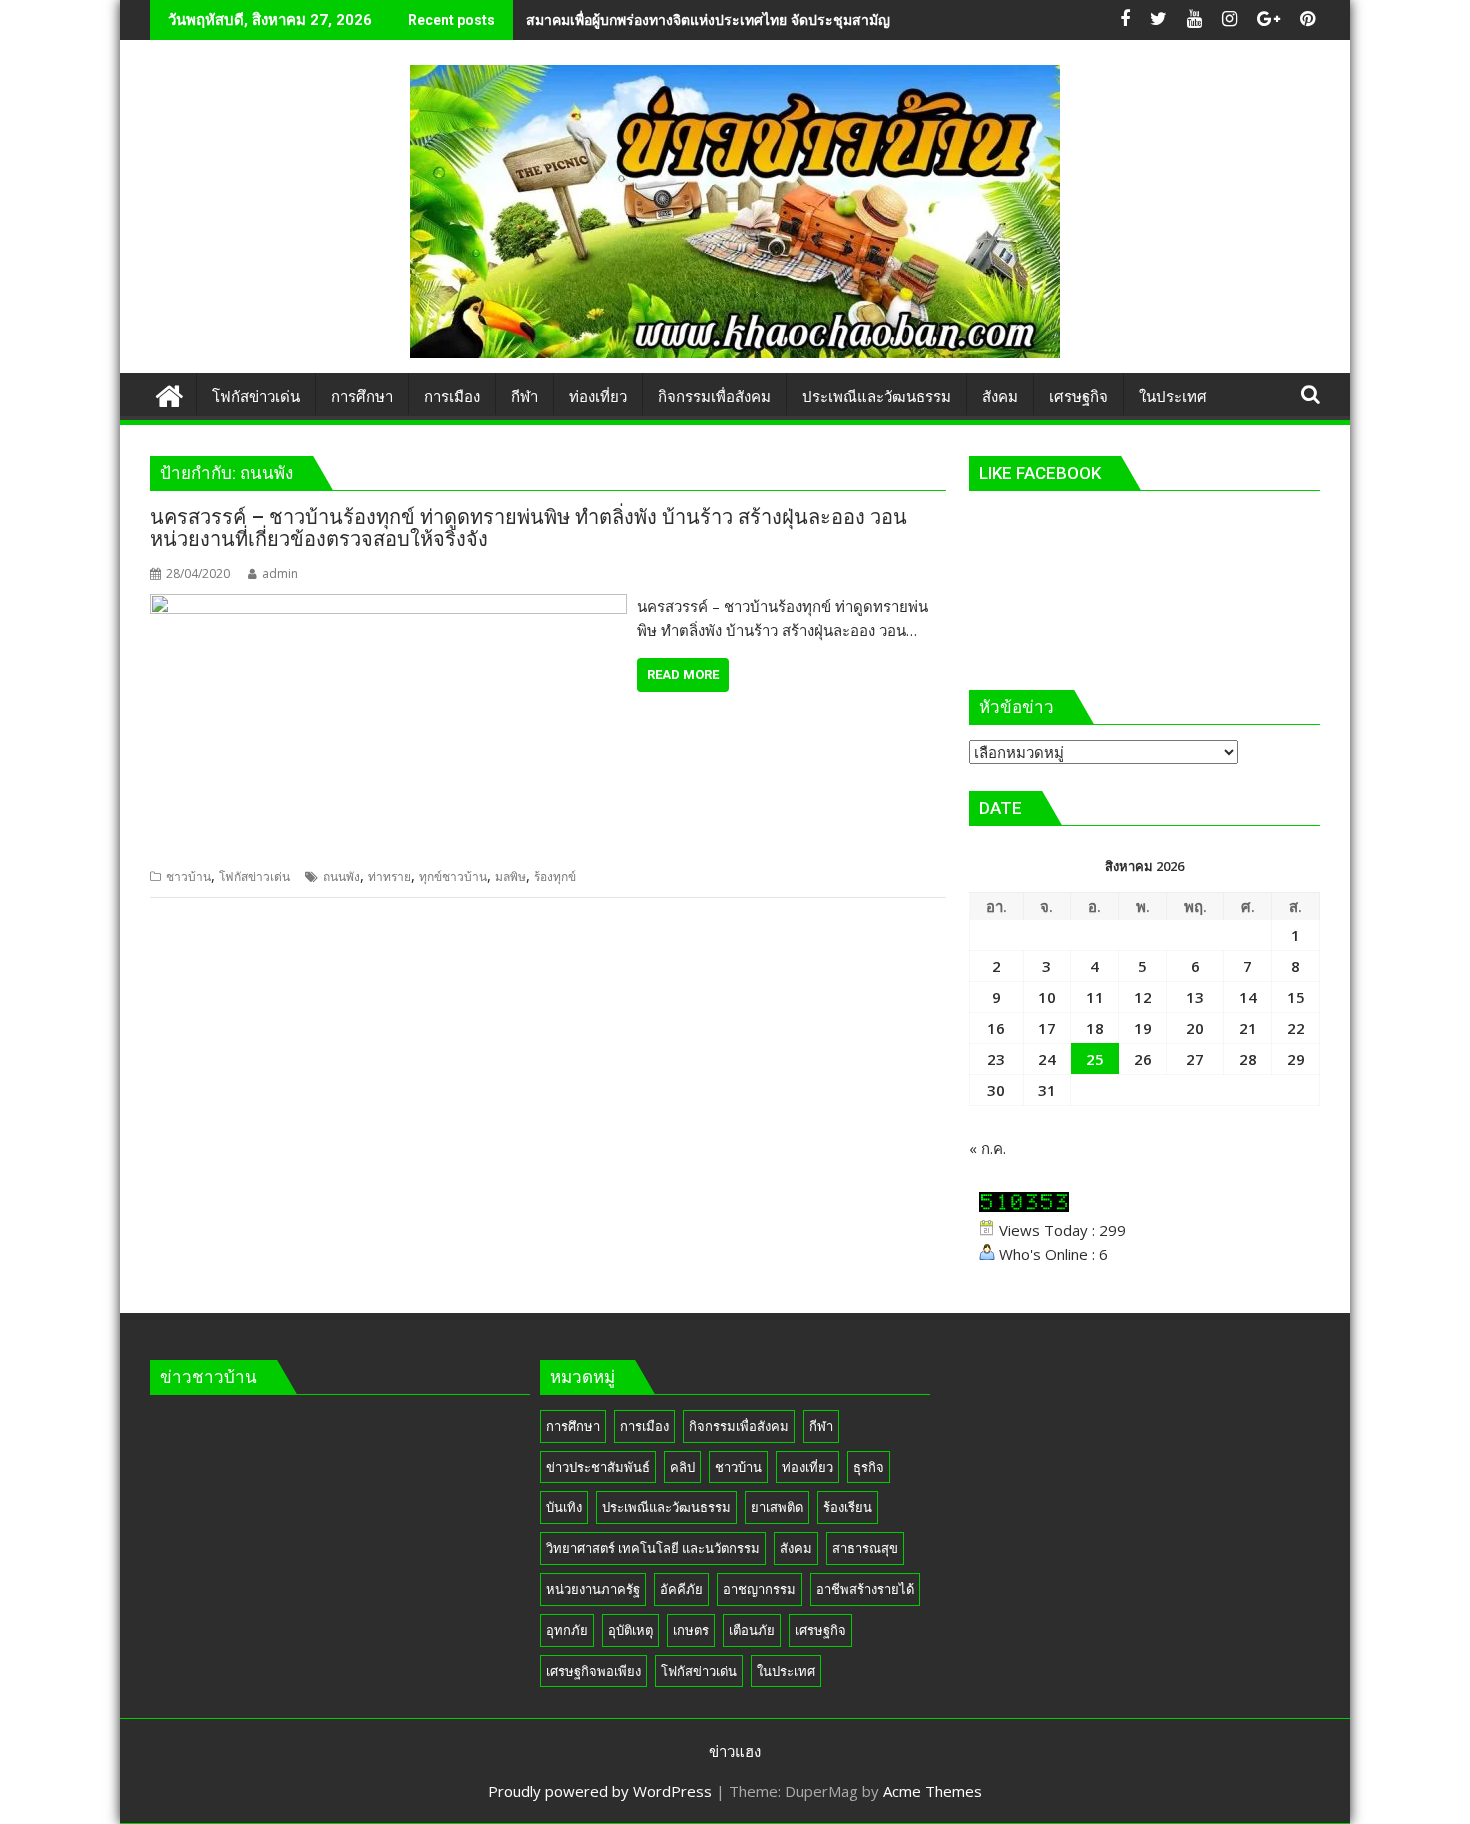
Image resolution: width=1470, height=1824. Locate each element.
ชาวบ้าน (188, 876)
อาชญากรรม (759, 1589)
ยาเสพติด (777, 1507)
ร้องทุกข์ (555, 876)
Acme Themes (932, 1791)
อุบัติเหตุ (630, 1630)
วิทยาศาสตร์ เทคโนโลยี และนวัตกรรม (653, 1548)
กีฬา (821, 1426)
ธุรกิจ (868, 1467)
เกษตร (691, 1630)
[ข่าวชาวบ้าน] (169, 393)
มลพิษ (510, 876)
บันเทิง (564, 1507)
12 (1143, 997)
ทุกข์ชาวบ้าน (453, 876)
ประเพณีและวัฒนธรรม (666, 1507)
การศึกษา (573, 1426)
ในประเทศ (786, 1671)
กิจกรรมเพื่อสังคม (739, 1426)
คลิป (682, 1467)
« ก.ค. (987, 1148)
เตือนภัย (752, 1630)
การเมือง (644, 1426)
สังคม (796, 1548)
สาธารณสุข (865, 1548)
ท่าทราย (389, 876)
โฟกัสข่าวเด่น (254, 876)
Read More (683, 674)
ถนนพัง (341, 876)
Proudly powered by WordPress (600, 1791)
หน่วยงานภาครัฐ (593, 1589)
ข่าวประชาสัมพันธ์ (598, 1467)
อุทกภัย (567, 1630)
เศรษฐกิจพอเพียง (593, 1671)
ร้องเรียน (847, 1507)
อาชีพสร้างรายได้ (865, 1589)
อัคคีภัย (681, 1589)
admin (280, 573)
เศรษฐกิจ (820, 1630)
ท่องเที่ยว (807, 1467)
